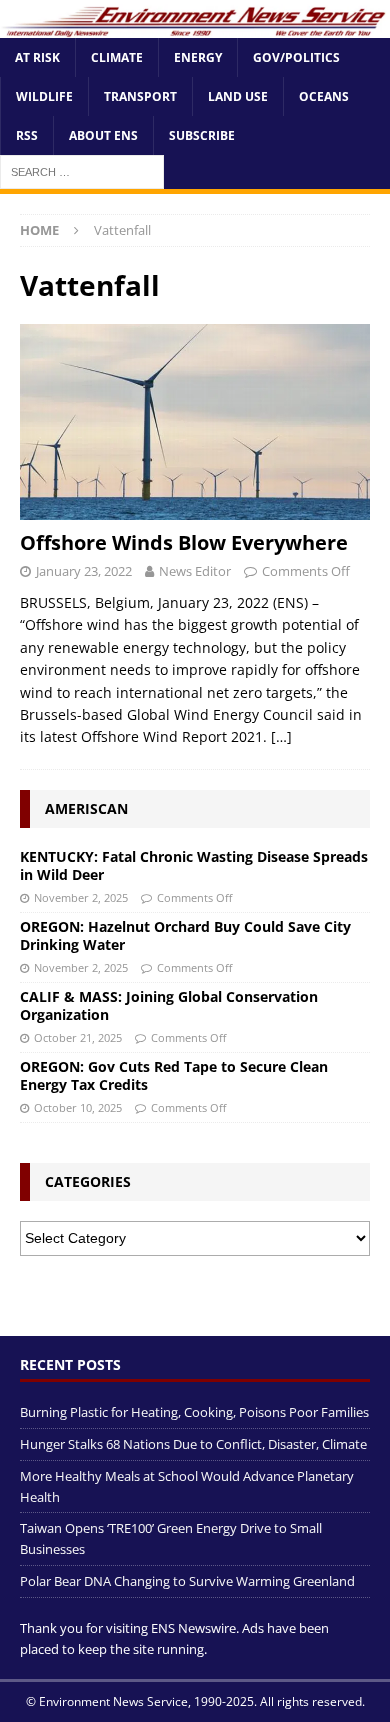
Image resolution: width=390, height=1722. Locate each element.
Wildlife (44, 96)
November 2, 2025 (81, 897)
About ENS (103, 135)
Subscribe (202, 135)
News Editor (195, 571)
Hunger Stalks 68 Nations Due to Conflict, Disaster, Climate (193, 1444)
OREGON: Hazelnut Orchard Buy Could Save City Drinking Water (185, 935)
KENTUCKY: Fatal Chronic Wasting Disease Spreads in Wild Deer (194, 865)
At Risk (37, 57)
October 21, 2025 (78, 1037)
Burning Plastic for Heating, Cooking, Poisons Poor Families (194, 1412)
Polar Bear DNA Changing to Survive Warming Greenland (187, 1581)
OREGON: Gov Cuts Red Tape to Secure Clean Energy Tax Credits (174, 1075)
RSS (27, 135)
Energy (198, 57)
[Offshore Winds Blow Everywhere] (195, 422)
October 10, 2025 (78, 1107)
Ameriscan (86, 808)
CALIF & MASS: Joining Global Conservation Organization (169, 1005)
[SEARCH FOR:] (82, 171)
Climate (117, 57)
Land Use (238, 96)
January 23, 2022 (84, 571)
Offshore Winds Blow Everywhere (184, 542)
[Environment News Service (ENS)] (195, 25)
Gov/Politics (296, 57)
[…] (281, 736)
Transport (140, 96)
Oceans (324, 96)
